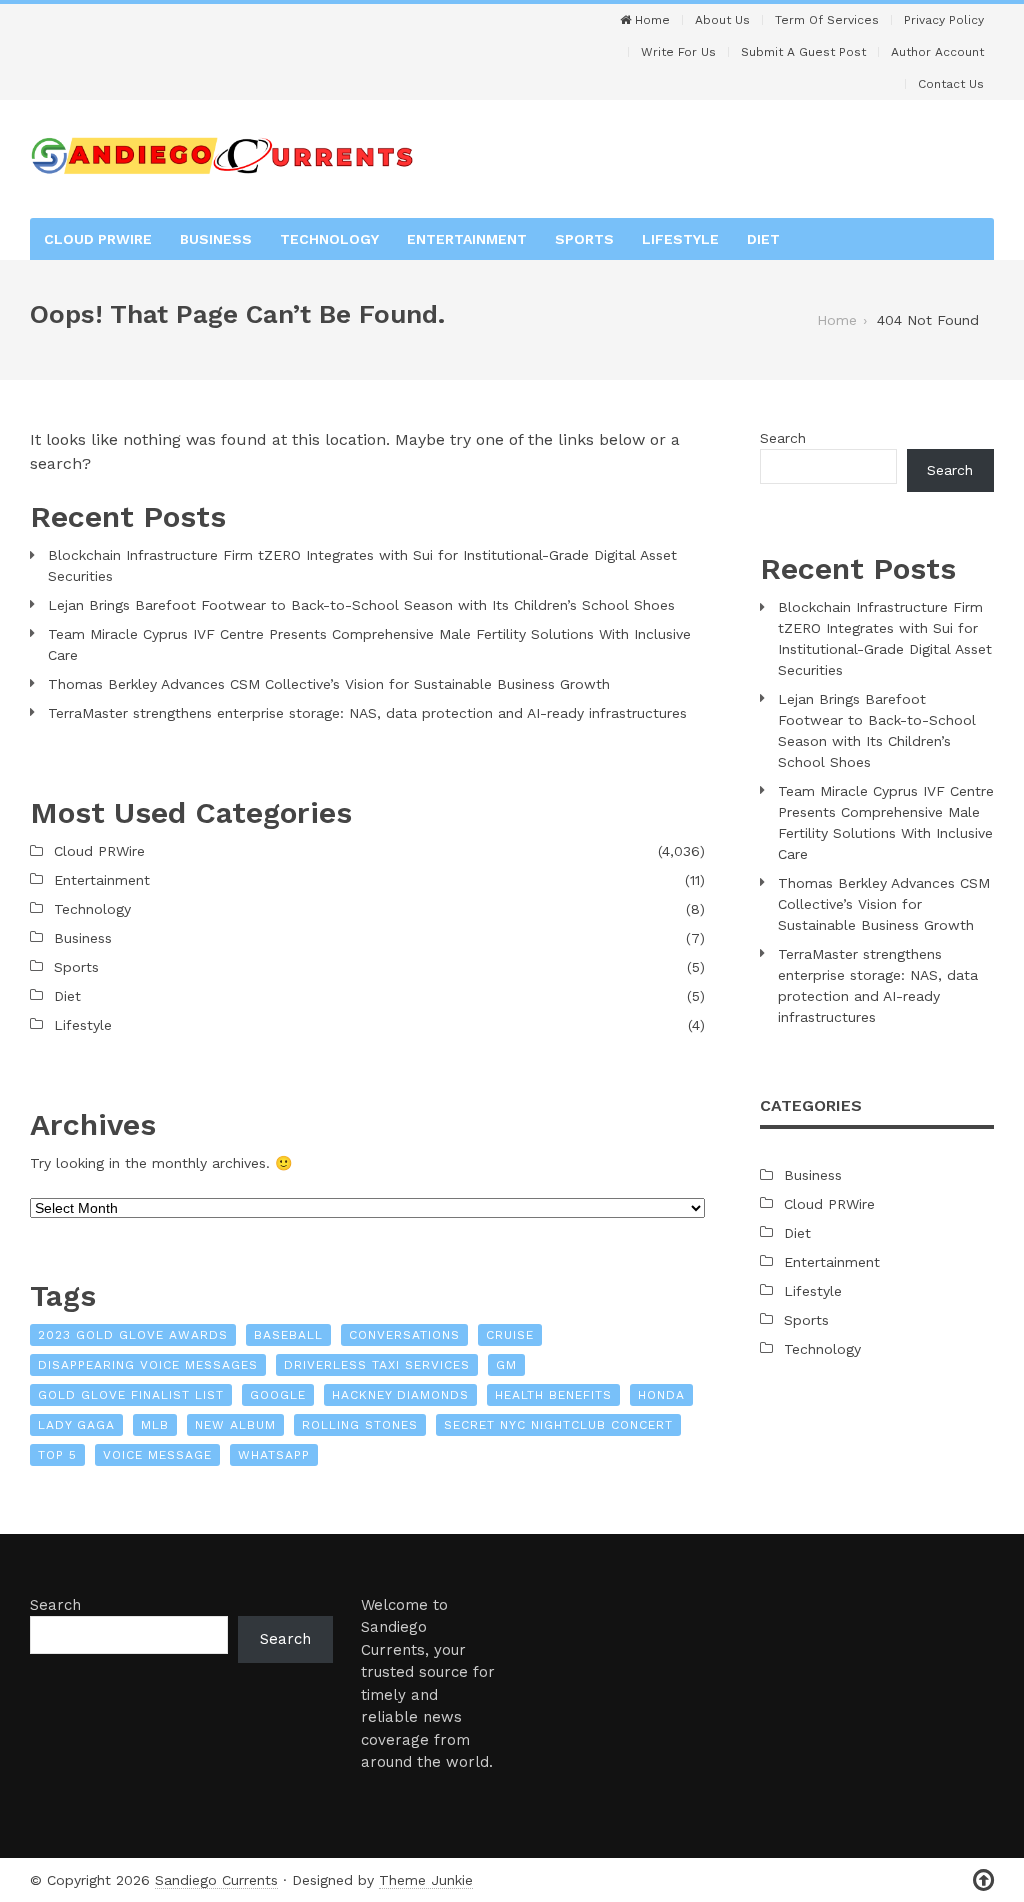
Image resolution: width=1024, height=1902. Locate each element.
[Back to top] (983, 1880)
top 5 (57, 1455)
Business (216, 239)
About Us (722, 20)
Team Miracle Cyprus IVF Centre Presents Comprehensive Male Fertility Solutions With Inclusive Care (369, 644)
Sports (584, 239)
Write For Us (678, 52)
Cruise (510, 1335)
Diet (763, 239)
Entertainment (467, 239)
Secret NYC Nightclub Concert (558, 1425)
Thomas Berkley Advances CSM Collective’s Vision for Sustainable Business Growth (329, 684)
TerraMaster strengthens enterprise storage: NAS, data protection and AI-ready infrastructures (367, 713)
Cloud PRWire (98, 239)
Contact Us (951, 84)
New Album (235, 1425)
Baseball (288, 1335)
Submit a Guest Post (803, 52)
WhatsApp (274, 1455)
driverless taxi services (377, 1365)
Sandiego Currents (216, 1880)
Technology (329, 239)
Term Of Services (827, 20)
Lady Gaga (76, 1425)
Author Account (937, 52)
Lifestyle (680, 239)
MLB (155, 1425)
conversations (404, 1335)
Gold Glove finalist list (131, 1395)
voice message (157, 1455)
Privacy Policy (944, 20)
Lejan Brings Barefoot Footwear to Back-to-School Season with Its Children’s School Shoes (361, 605)
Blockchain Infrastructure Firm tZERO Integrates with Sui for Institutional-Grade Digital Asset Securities (362, 565)
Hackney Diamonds (400, 1395)
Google (278, 1395)
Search (783, 438)
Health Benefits (553, 1395)
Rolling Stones (360, 1425)
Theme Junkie (426, 1880)
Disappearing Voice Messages (148, 1365)
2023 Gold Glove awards (133, 1335)
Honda (661, 1395)
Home (650, 20)
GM (506, 1365)
